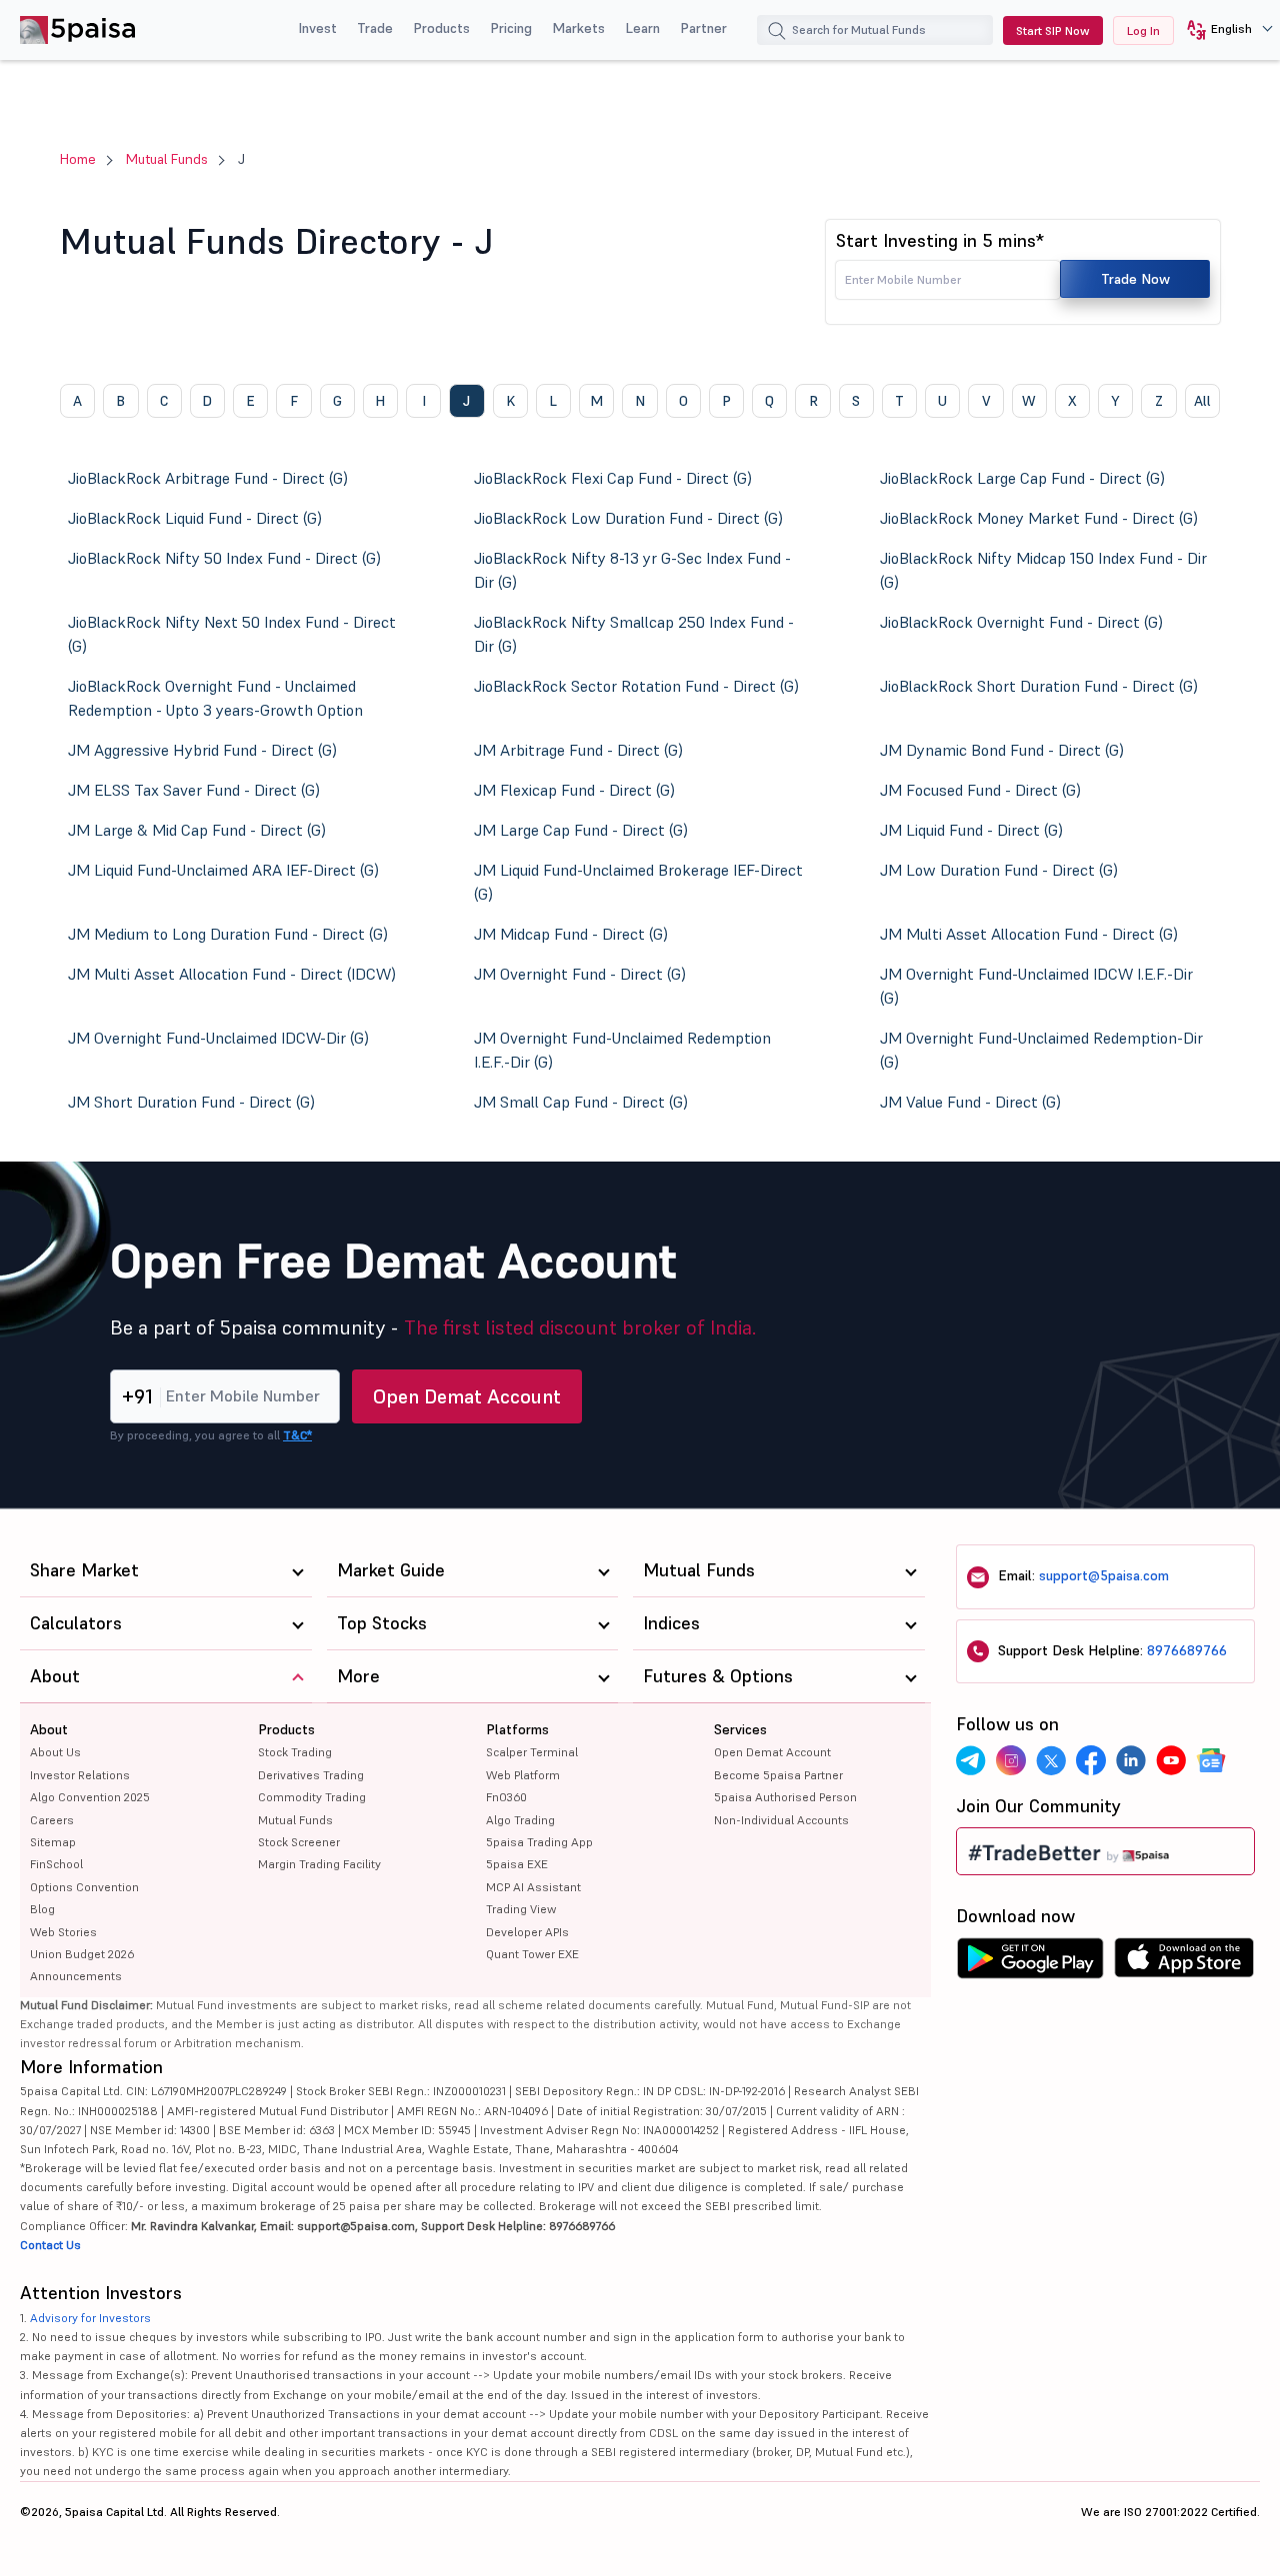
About (49, 1729)
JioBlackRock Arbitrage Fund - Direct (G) (208, 478)
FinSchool (56, 1864)
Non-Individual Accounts (781, 1820)
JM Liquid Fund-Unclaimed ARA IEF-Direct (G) (223, 870)
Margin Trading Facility (319, 1864)
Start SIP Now (1053, 30)
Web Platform (523, 1775)
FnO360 (506, 1797)
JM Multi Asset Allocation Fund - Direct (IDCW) (232, 974)
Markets (578, 28)
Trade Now (1135, 279)
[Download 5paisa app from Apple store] (1184, 1963)
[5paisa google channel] (1211, 1760)
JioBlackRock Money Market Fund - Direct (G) (1039, 518)
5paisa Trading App (539, 1842)
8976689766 (1187, 1650)
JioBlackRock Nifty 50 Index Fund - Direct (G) (224, 558)
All (1202, 401)
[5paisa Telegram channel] (971, 1760)
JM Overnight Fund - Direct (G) (580, 974)
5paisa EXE (517, 1864)
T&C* (297, 1435)
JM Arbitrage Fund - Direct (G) (578, 750)
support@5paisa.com (1104, 1575)
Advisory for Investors (90, 2318)
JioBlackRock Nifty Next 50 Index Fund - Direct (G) (232, 634)
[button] (1222, 30)
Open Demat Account (467, 1396)
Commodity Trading (312, 1797)
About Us (55, 1752)
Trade (375, 28)
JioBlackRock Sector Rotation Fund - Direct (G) (636, 686)
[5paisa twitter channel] (1051, 1760)
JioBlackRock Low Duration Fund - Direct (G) (628, 518)
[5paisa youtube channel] (1171, 1760)
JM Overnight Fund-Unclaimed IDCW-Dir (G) (218, 1038)
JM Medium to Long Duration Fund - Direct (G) (228, 934)
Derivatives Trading (311, 1775)
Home (78, 159)
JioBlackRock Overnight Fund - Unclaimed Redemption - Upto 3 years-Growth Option (215, 698)
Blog (42, 1909)
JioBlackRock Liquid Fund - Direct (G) (195, 518)
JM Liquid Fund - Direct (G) (971, 830)
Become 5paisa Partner (778, 1775)
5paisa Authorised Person (785, 1797)
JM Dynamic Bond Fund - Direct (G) (1002, 750)
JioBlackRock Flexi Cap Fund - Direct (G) (613, 478)
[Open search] (777, 33)
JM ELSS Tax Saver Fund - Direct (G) (194, 790)
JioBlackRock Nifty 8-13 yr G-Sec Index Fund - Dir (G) (632, 570)
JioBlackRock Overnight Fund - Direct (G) (1021, 622)
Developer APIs (527, 1932)
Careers (52, 1820)
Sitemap (53, 1842)
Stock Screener (299, 1842)
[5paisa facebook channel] (1091, 1760)
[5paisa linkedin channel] (1131, 1760)
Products (441, 28)
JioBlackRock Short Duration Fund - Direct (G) (1039, 686)
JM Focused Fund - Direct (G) (980, 790)
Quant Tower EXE (532, 1954)
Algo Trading (520, 1820)
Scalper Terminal (532, 1752)
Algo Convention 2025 (90, 1797)
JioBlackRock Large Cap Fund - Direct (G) (1022, 478)
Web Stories (63, 1932)
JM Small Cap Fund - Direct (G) (581, 1102)
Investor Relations (80, 1775)
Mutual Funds (167, 159)
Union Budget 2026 (82, 1954)
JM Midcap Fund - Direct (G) (571, 934)
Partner (703, 28)
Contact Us (50, 2245)
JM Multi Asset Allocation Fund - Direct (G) (1029, 934)
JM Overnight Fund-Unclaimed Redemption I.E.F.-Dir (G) (622, 1050)
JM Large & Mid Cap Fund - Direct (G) (197, 830)
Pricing (511, 28)
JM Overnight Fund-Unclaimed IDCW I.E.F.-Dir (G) (1036, 986)
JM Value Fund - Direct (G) (970, 1102)
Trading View (521, 1909)
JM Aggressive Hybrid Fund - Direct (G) (202, 750)
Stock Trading (295, 1752)
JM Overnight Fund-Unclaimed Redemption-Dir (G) (1041, 1050)
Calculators (76, 1623)
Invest (317, 28)
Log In (1143, 30)
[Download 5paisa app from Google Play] (1030, 1963)
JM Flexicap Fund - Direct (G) (574, 790)
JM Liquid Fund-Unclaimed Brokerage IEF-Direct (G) (638, 882)
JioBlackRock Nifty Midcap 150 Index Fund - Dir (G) (1043, 570)
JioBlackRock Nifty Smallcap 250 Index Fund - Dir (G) (634, 634)
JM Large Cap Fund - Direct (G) (581, 830)
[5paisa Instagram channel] (1011, 1760)
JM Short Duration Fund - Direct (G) (191, 1102)
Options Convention (84, 1887)
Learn (642, 28)
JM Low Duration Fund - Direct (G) (999, 870)
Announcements (76, 1976)
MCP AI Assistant (533, 1887)
